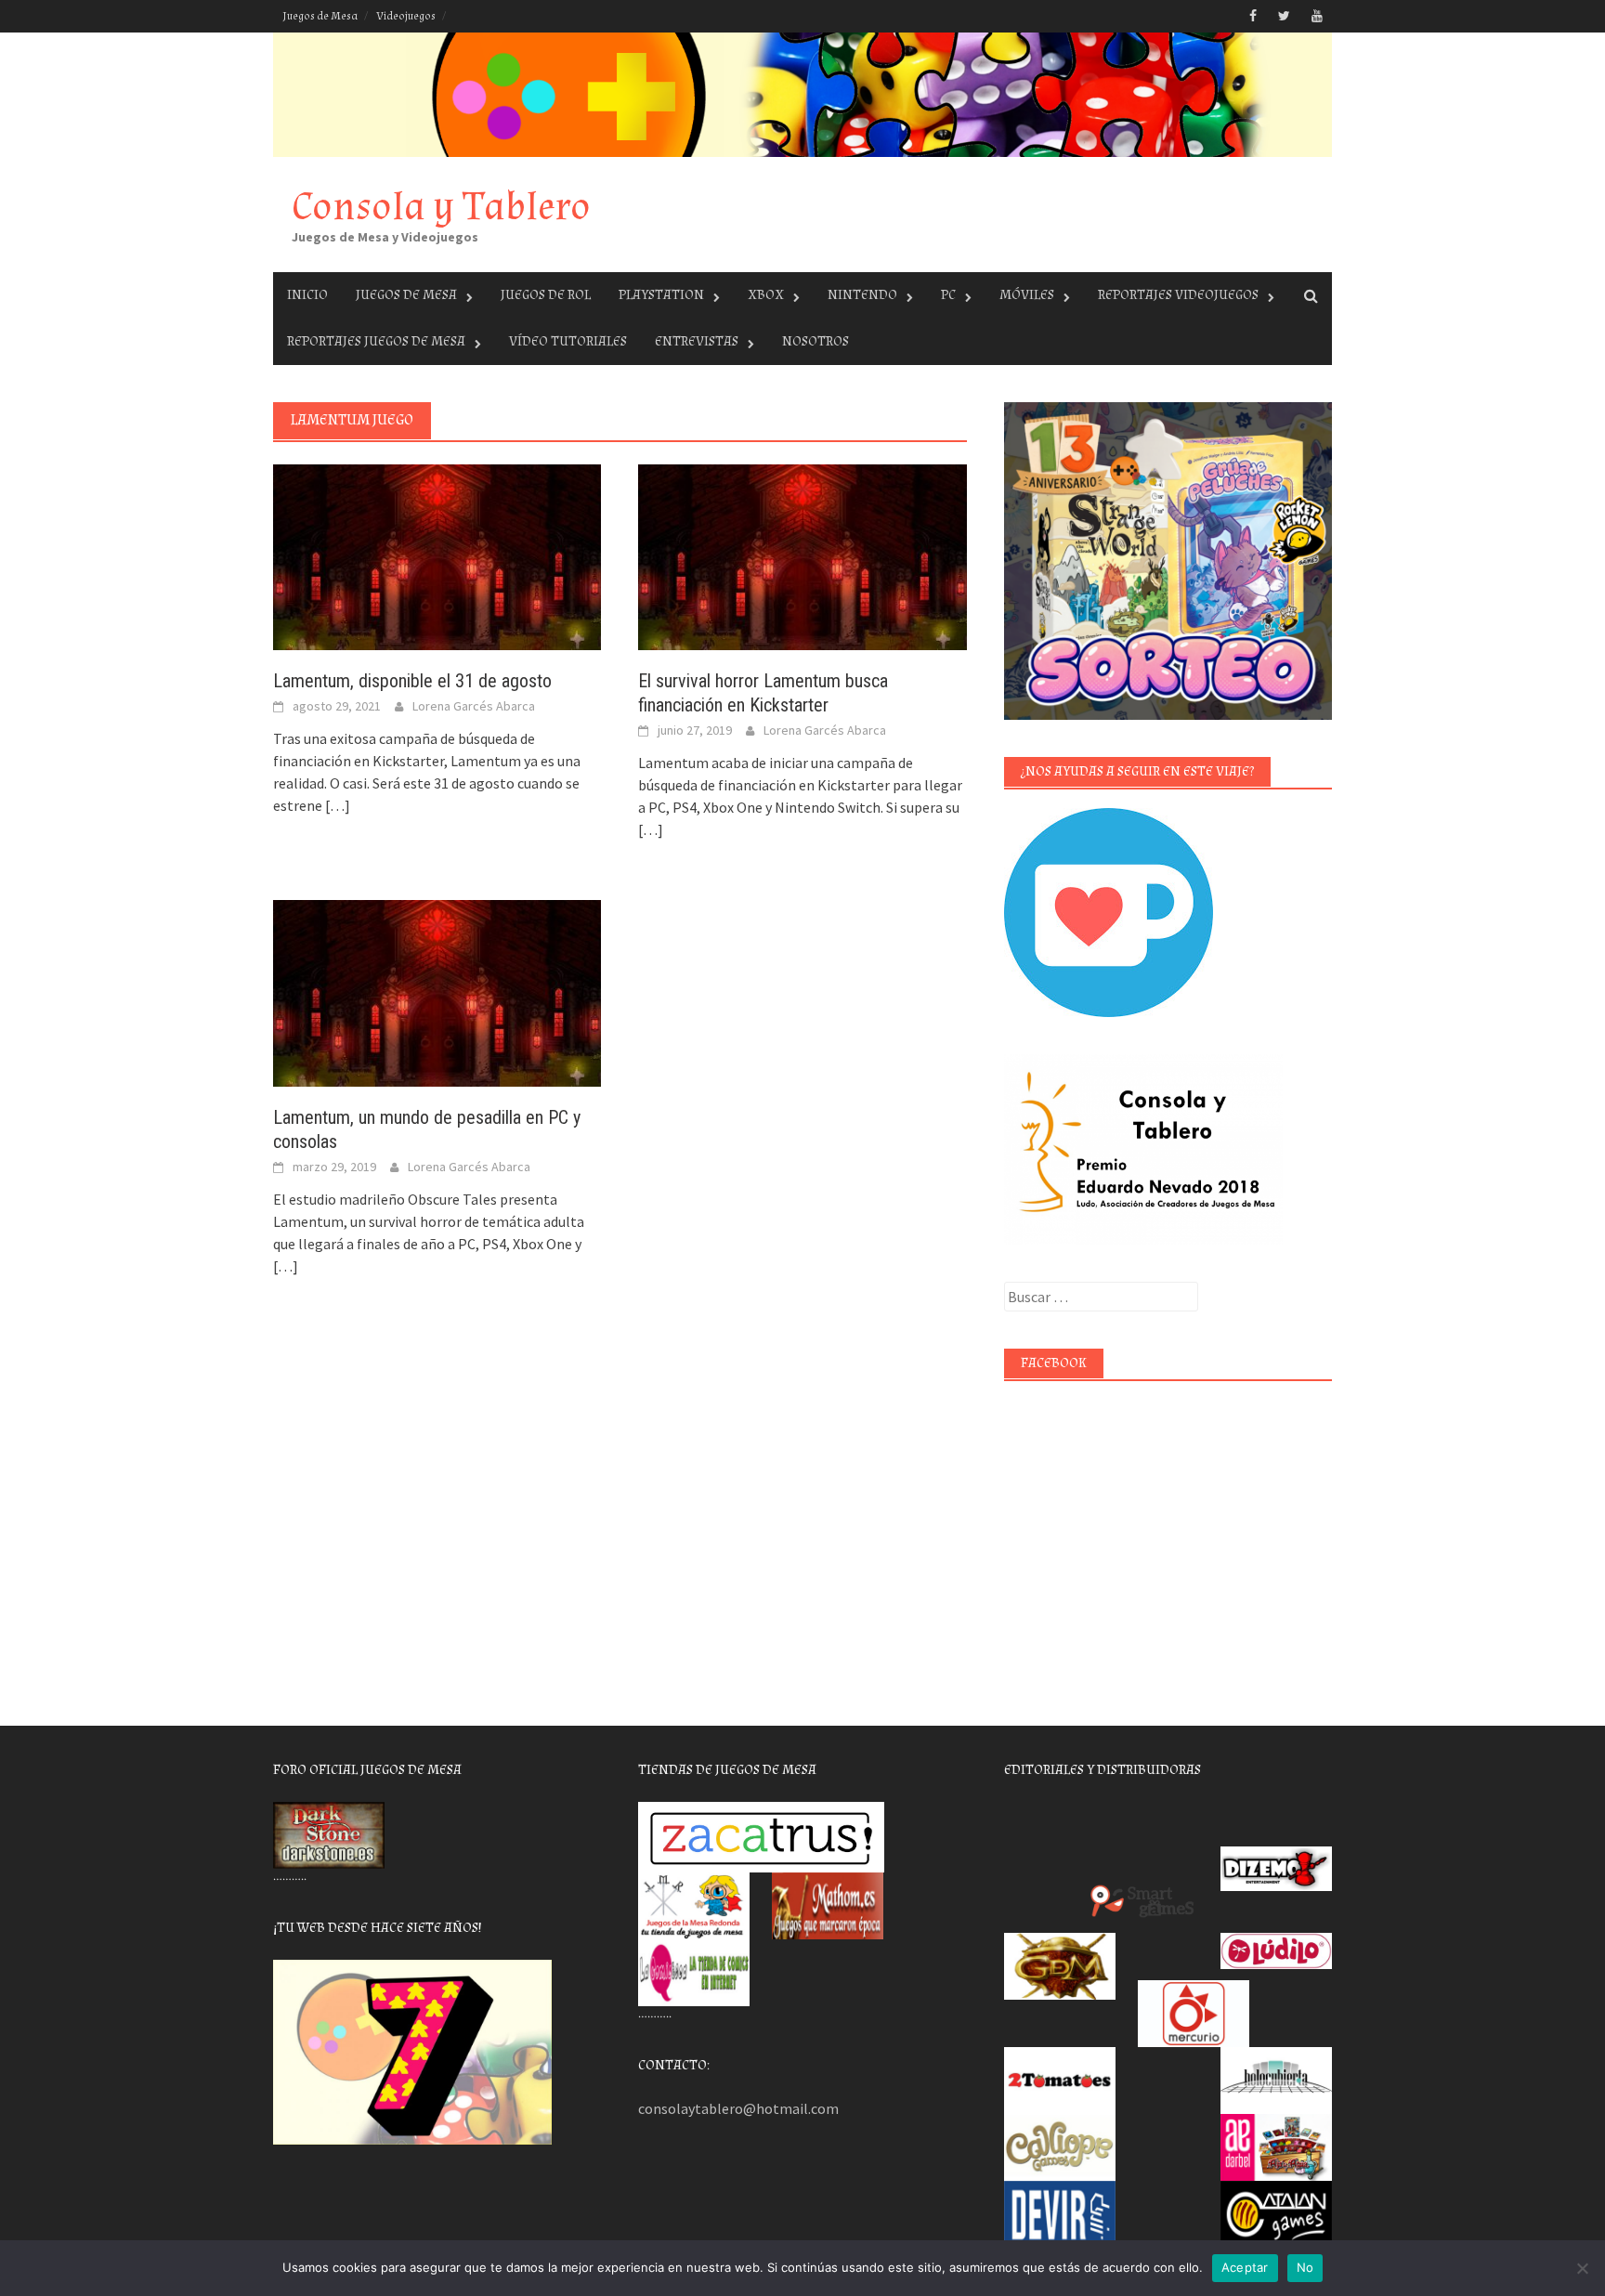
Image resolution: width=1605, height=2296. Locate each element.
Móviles (1027, 295)
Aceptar (1245, 2267)
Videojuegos (406, 16)
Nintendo (862, 295)
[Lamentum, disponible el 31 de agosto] (437, 555)
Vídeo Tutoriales (568, 341)
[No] (1582, 2268)
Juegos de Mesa (320, 16)
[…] (336, 805)
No (1305, 2267)
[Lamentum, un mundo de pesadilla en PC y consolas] (437, 991)
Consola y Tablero (441, 207)
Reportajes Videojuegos (1178, 295)
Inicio (307, 295)
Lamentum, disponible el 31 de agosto (412, 681)
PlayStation (661, 295)
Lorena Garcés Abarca (474, 706)
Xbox (766, 295)
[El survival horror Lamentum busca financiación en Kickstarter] (802, 555)
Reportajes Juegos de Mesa (376, 341)
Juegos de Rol (546, 295)
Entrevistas (697, 341)
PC (948, 295)
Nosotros (816, 341)
